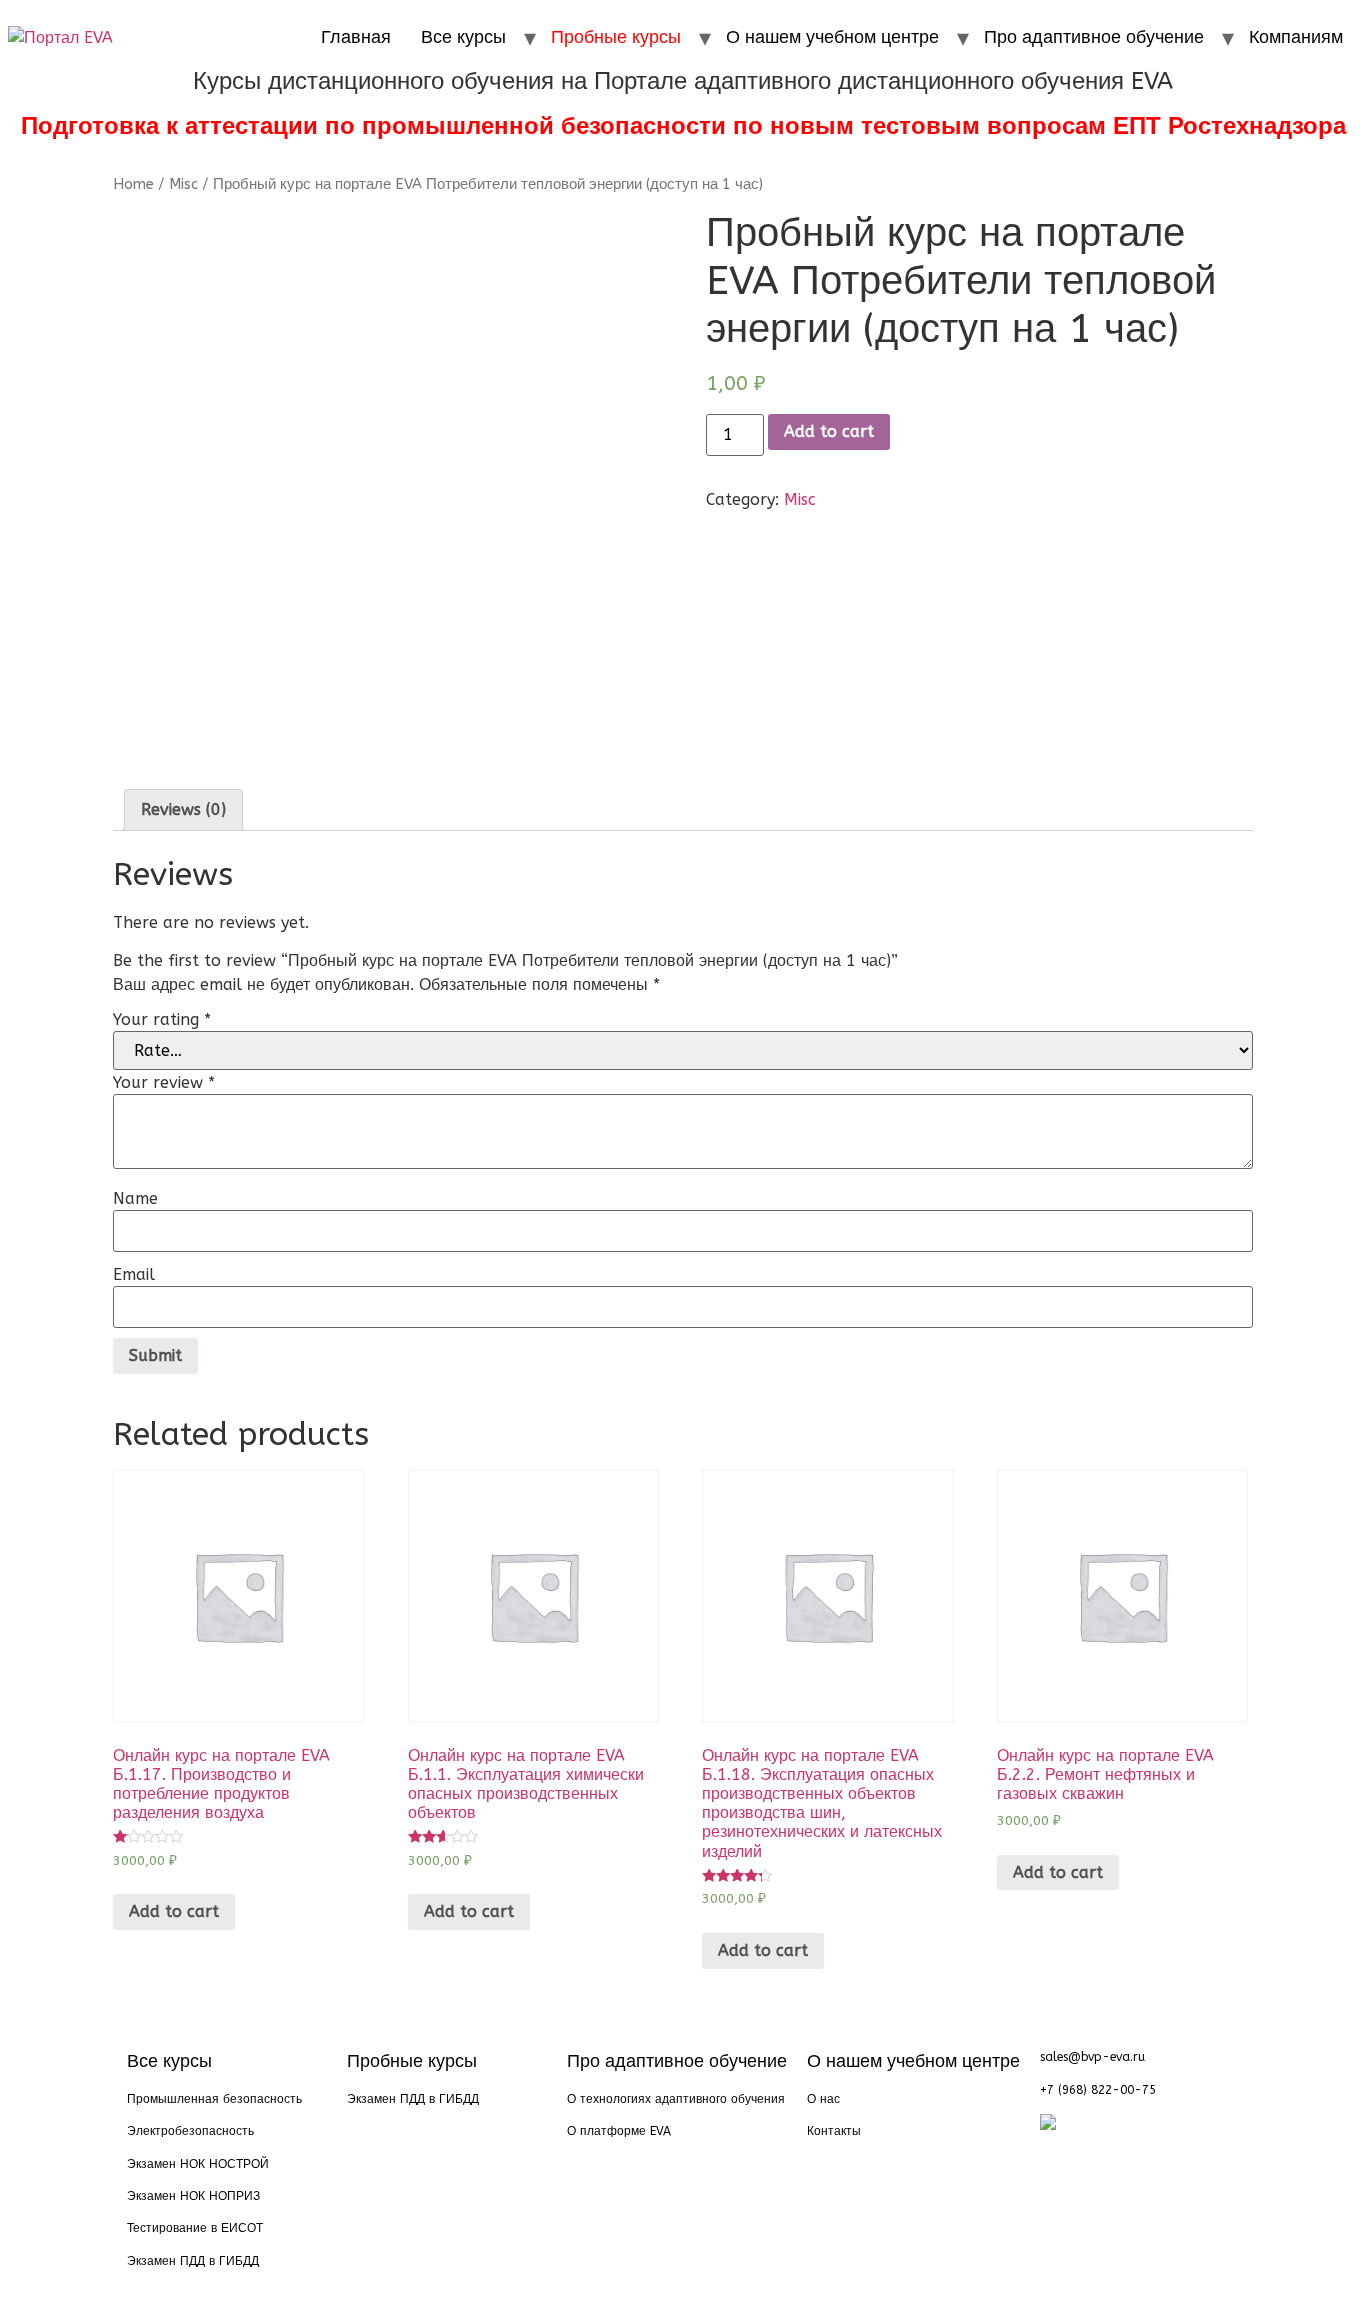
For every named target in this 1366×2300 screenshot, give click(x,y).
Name (135, 1199)
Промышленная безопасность (214, 2099)
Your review (164, 1083)
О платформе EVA (619, 2131)
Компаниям (1296, 37)
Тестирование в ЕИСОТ (195, 2228)
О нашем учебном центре (832, 37)
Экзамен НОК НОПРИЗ (193, 2196)
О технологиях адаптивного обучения (676, 2099)
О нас (823, 2099)
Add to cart (829, 431)
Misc (183, 184)
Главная (356, 37)
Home (133, 184)
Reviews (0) (183, 809)
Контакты (834, 2131)
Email (134, 1275)
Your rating (162, 1020)
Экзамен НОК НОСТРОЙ (198, 2164)
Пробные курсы (616, 37)
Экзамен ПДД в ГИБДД (193, 2261)
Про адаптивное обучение (1094, 37)
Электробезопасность (190, 2131)
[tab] (183, 810)
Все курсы (463, 37)
